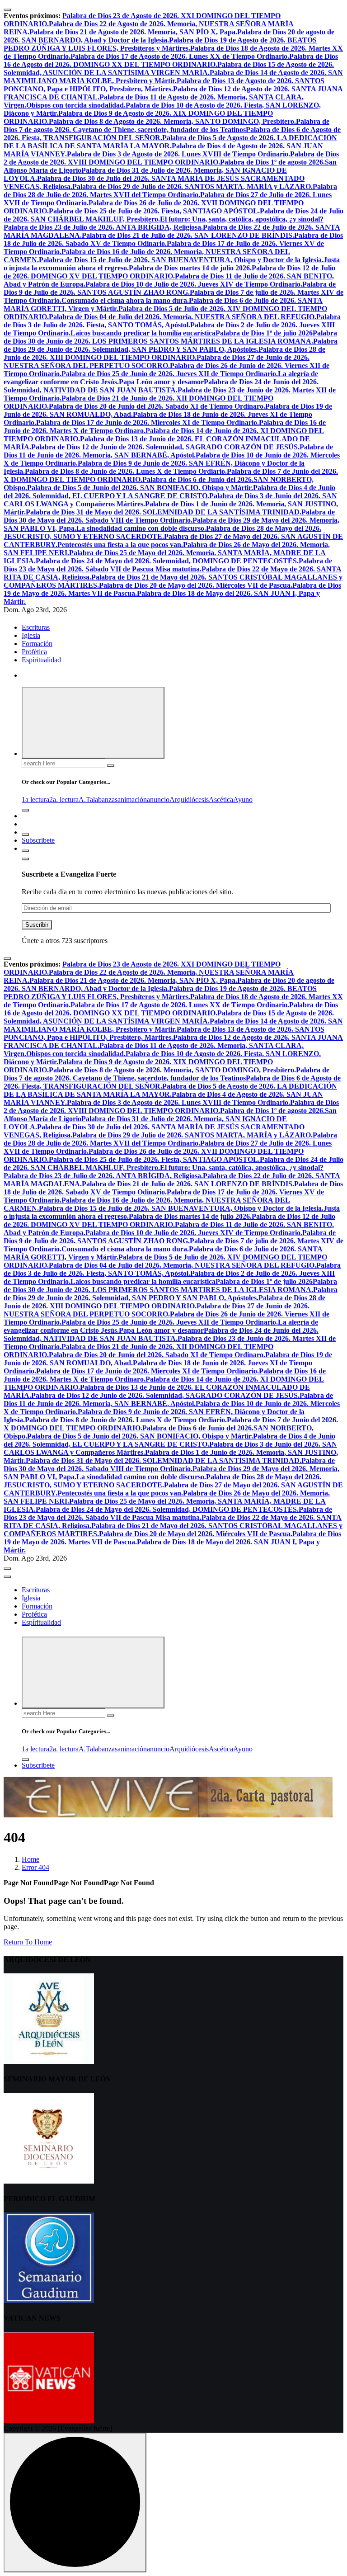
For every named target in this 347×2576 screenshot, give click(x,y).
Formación (37, 644)
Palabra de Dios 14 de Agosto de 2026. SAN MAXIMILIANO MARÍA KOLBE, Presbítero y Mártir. (173, 77)
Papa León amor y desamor (161, 382)
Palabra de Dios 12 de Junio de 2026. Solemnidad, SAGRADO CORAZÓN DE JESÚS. (165, 447)
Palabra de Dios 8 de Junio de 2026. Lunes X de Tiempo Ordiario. (126, 471)
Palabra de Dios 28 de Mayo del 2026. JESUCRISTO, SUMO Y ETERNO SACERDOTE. (162, 532)
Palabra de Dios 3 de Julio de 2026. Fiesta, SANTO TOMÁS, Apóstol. (172, 321)
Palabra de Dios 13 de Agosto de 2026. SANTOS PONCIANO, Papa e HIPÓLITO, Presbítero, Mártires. (164, 85)
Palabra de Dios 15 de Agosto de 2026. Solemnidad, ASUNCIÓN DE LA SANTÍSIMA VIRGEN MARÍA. (169, 68)
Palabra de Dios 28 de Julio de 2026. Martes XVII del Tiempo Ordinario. (170, 191)
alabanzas (104, 800)
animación (132, 800)
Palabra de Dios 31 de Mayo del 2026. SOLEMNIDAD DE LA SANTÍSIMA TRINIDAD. (164, 512)
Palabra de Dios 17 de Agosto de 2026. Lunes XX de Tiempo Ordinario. (180, 56)
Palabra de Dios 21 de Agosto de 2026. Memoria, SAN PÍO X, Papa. (133, 32)
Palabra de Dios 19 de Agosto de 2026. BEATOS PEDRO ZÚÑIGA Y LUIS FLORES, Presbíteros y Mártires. (160, 44)
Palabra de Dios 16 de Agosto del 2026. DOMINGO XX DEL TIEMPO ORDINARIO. (171, 60)
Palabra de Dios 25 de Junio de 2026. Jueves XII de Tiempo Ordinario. (170, 374)
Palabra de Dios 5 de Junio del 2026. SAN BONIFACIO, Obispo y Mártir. (140, 488)
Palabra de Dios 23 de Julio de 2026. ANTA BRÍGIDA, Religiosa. (103, 227)
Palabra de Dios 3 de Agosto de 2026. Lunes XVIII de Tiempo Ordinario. (178, 154)
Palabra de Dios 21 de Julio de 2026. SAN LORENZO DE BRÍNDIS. (188, 235)
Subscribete (38, 840)
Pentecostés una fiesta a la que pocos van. (120, 545)
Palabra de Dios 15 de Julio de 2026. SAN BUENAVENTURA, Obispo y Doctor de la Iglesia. (181, 260)
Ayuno (243, 800)
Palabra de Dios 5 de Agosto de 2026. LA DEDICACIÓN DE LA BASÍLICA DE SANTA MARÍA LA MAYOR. (170, 142)
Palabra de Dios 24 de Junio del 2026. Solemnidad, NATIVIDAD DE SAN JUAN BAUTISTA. (161, 386)
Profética (34, 652)
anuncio (158, 800)
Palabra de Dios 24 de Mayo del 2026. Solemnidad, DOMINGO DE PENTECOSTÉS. (167, 561)
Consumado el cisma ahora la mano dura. (125, 300)
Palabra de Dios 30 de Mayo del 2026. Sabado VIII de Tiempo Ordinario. (169, 516)
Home (30, 1859)
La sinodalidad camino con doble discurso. (141, 528)
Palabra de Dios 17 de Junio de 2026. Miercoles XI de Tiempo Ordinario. (148, 422)
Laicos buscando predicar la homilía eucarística (143, 333)
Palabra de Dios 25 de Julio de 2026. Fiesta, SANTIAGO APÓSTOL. (154, 211)
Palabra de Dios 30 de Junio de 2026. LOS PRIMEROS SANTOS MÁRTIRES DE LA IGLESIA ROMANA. (170, 337)
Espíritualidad (41, 660)
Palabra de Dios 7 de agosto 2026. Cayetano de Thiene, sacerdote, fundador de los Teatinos (166, 125)
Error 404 (35, 1867)
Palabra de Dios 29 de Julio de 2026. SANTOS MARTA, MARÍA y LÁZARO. (192, 186)
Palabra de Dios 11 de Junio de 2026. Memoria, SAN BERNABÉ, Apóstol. (168, 451)
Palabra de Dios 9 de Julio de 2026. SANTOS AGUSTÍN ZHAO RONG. (170, 288)
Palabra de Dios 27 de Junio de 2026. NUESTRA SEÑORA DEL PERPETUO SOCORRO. (157, 361)
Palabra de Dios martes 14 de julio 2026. (190, 268)
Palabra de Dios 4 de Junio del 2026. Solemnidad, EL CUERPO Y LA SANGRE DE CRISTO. (169, 492)
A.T (84, 800)
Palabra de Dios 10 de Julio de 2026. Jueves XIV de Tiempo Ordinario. (194, 284)
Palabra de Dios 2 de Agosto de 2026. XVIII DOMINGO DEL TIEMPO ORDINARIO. (171, 158)
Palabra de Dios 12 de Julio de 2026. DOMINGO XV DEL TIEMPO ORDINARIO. (169, 272)
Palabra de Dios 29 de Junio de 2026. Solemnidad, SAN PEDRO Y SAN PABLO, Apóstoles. (171, 345)
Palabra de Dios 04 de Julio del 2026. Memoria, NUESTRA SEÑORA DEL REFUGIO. (183, 317)
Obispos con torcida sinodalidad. (76, 105)
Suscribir (37, 925)
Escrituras (36, 627)
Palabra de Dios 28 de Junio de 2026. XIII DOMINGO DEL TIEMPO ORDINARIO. (164, 353)
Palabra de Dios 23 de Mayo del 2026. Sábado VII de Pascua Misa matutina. (168, 565)
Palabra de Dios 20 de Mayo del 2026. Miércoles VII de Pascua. (196, 585)
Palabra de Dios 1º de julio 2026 (264, 333)
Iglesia (31, 635)
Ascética (221, 800)
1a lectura (35, 800)
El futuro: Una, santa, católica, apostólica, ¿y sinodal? (242, 219)
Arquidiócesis (189, 800)
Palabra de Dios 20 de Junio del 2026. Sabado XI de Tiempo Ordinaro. (157, 406)
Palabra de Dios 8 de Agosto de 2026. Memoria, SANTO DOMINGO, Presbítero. (172, 121)
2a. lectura (64, 800)
